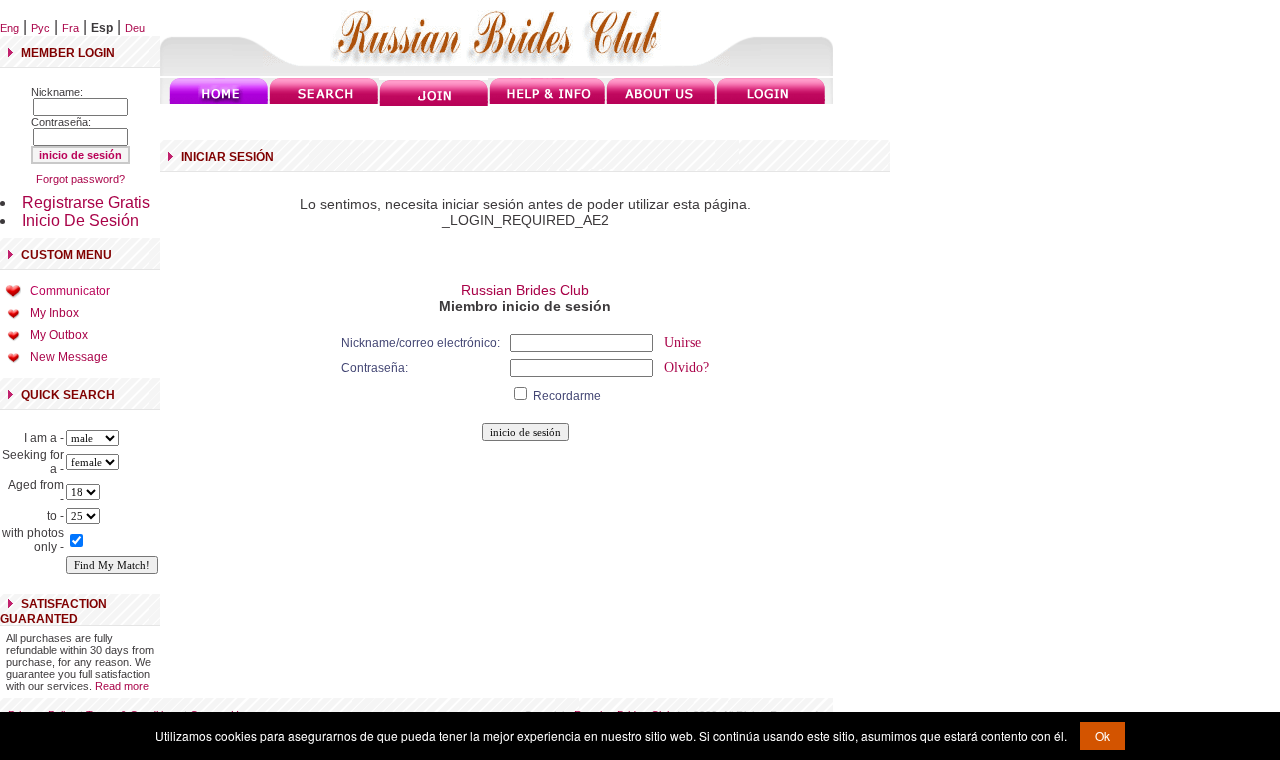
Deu (135, 28)
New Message (69, 357)
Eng (9, 28)
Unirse (682, 342)
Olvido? (686, 367)
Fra (70, 28)
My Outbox (59, 335)
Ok (1102, 735)
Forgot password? (80, 179)
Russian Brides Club (525, 290)
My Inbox (54, 313)
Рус (40, 28)
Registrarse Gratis (86, 202)
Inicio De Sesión (80, 220)
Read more (122, 686)
